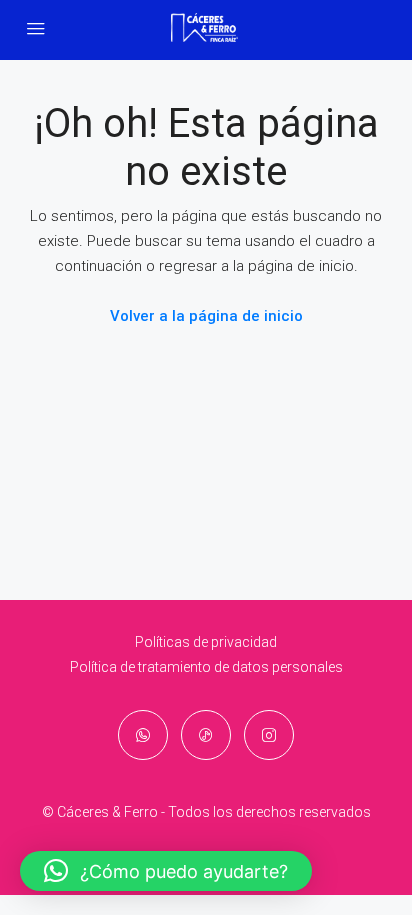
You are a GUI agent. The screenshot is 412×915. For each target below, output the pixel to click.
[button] (166, 871)
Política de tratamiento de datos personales (206, 667)
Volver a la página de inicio (206, 316)
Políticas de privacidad (206, 642)
